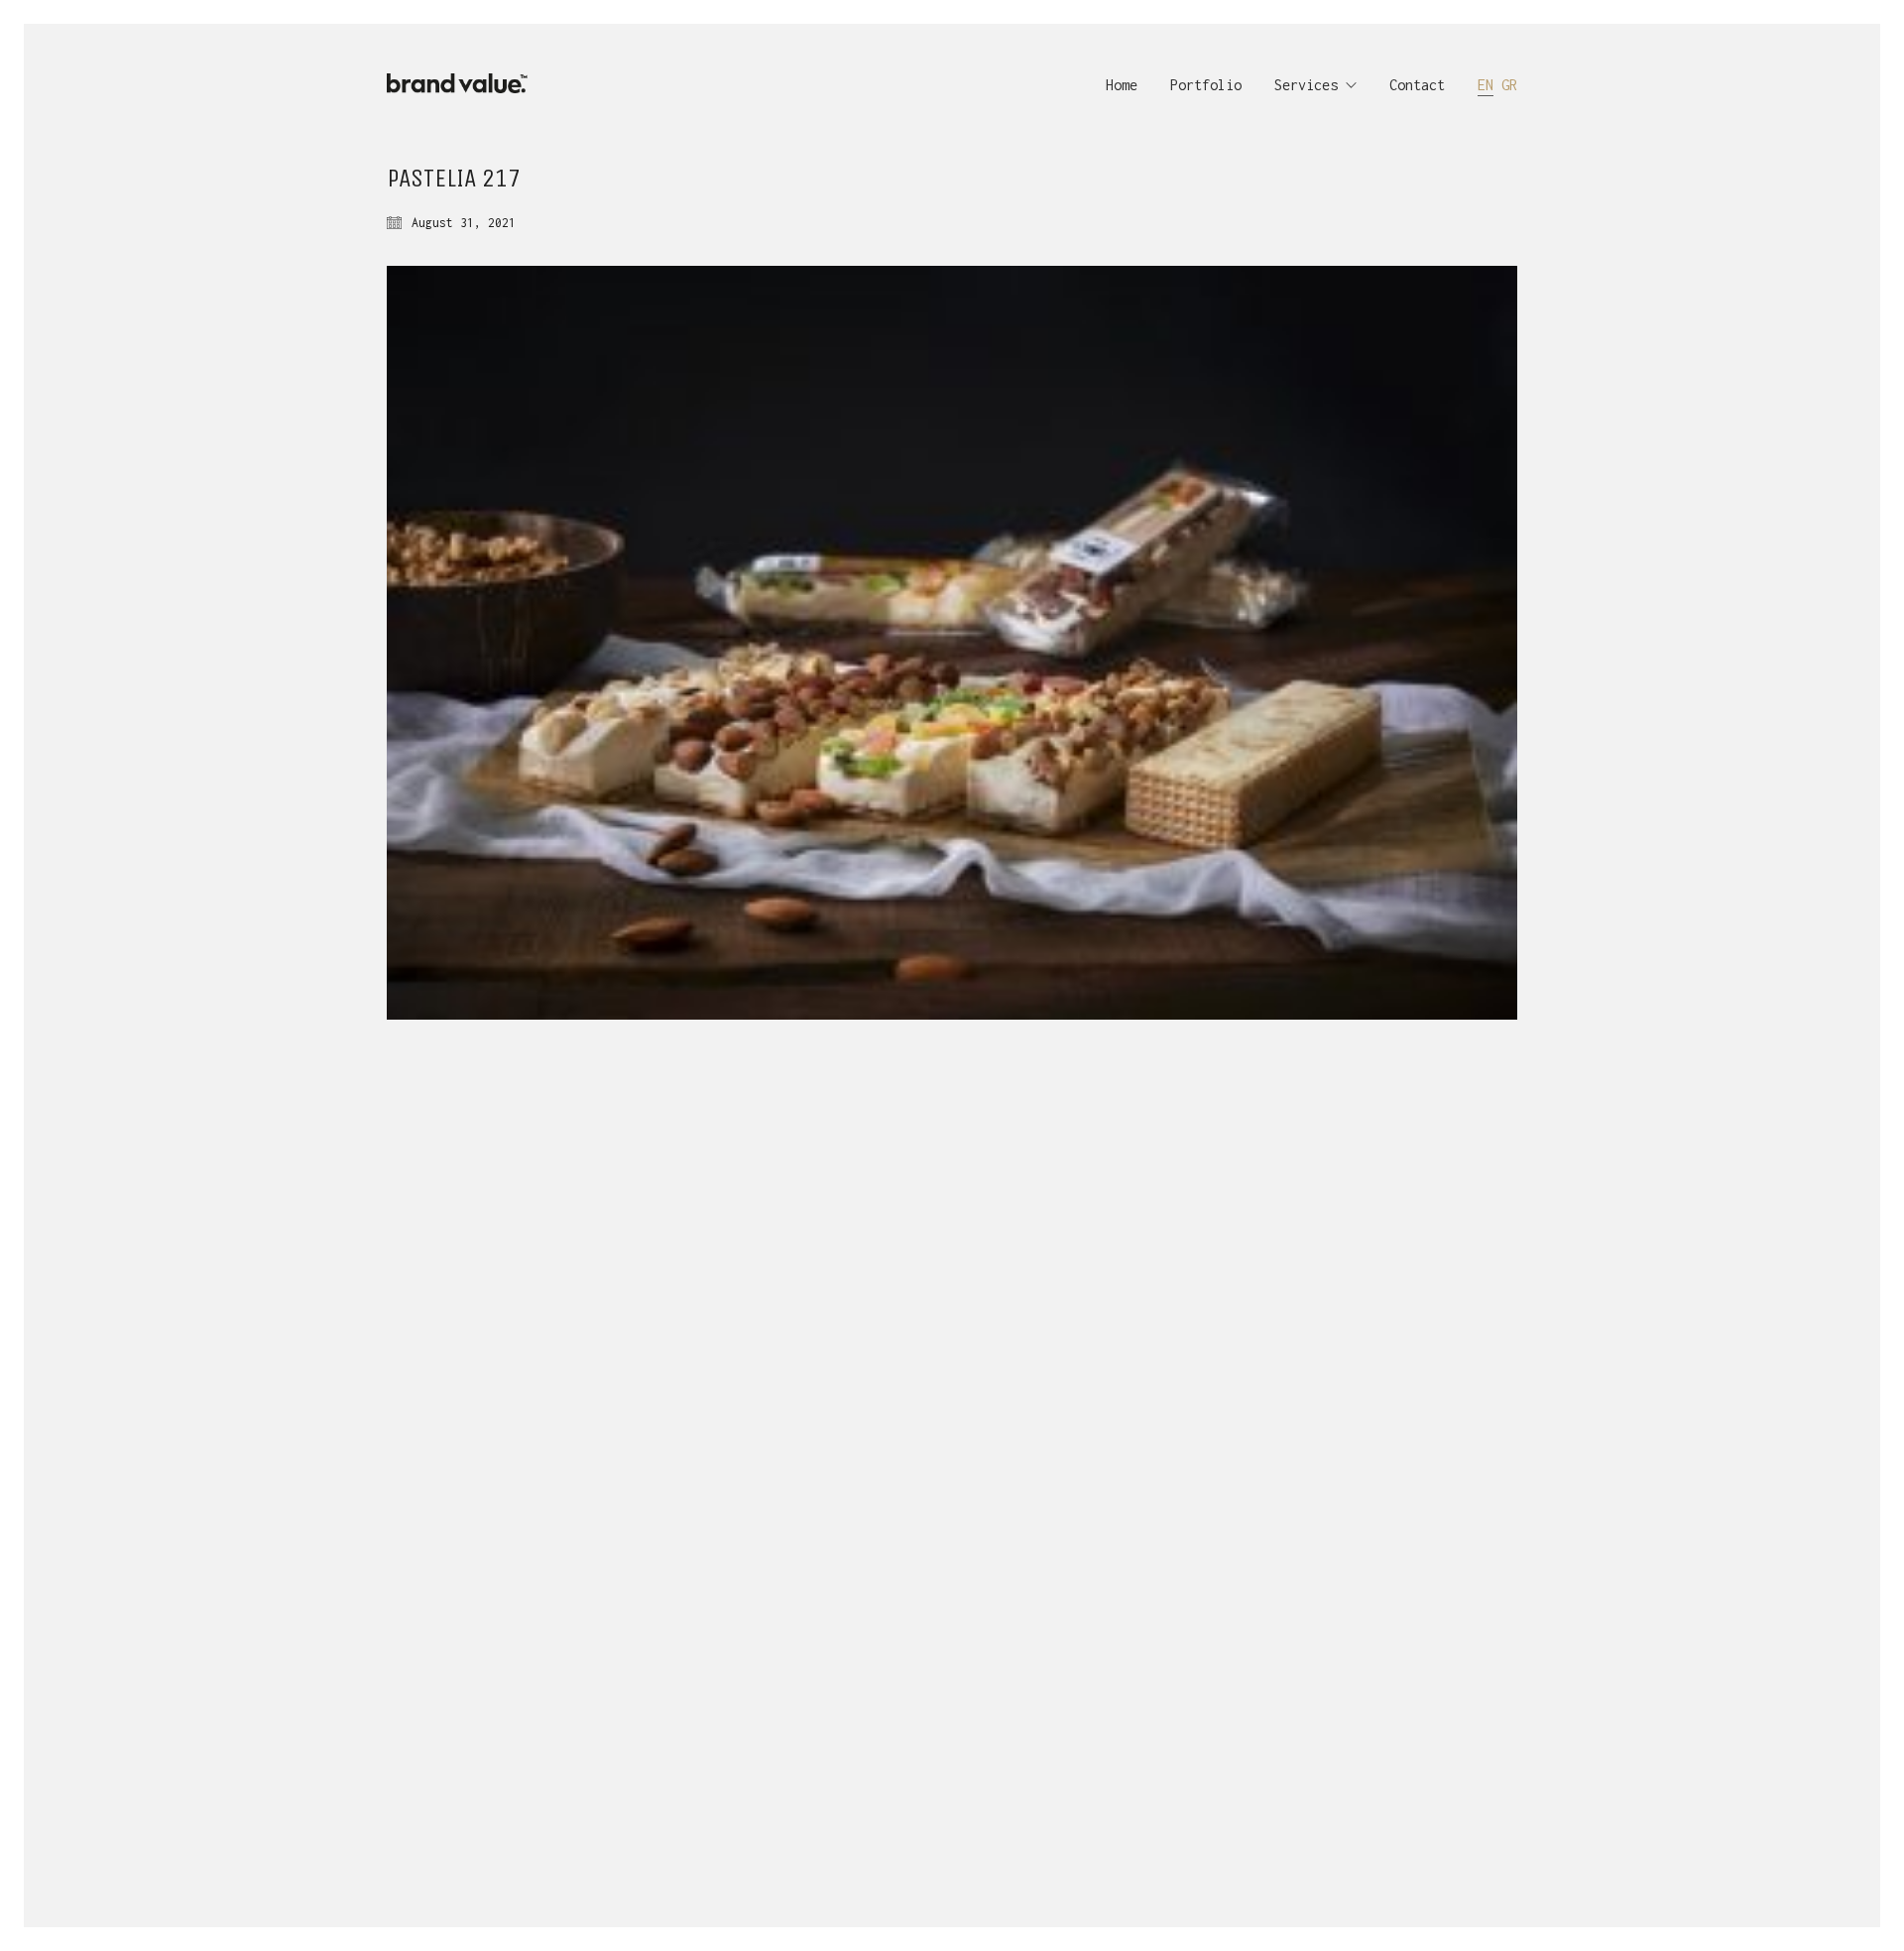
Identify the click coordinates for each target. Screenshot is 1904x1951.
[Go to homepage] (464, 85)
